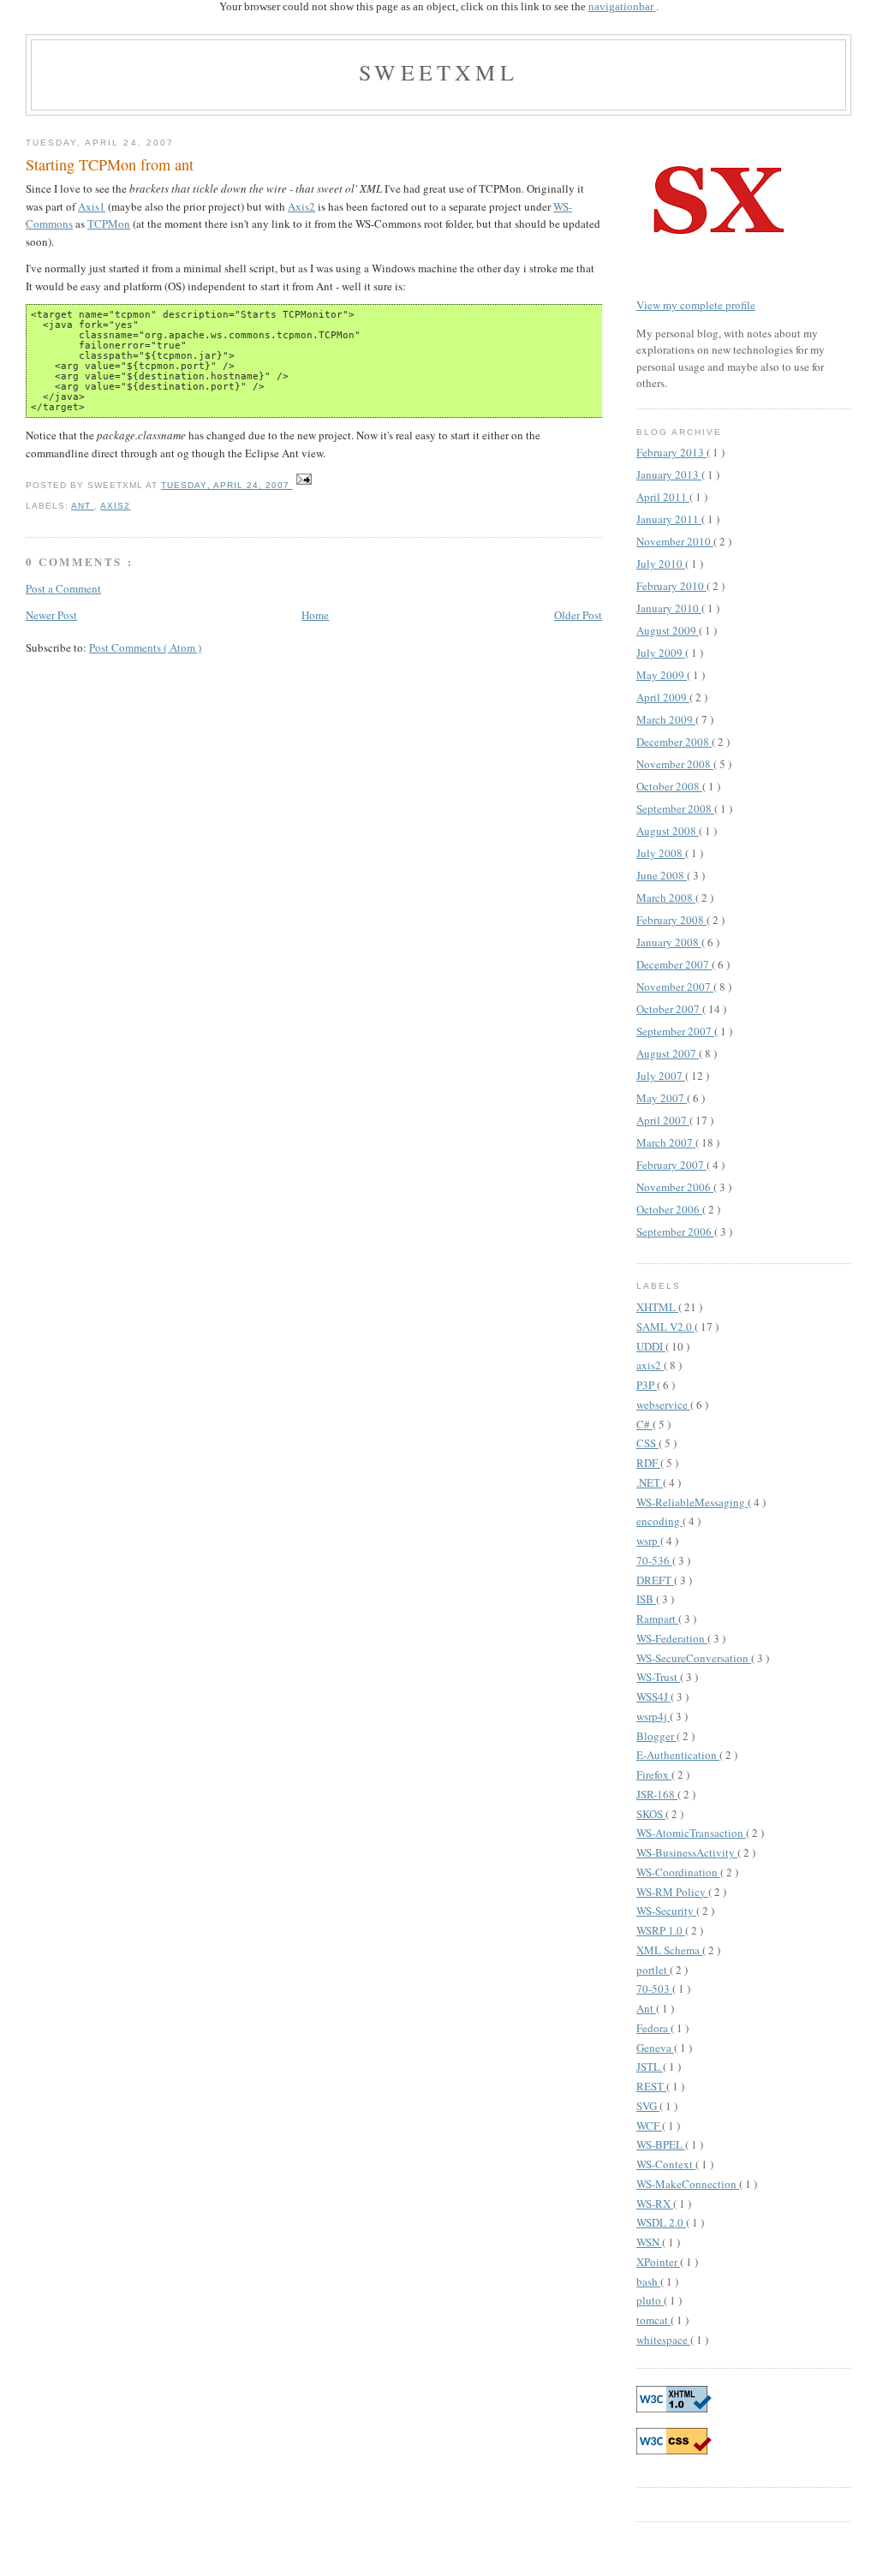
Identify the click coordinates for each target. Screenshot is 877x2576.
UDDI (651, 1346)
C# (644, 1424)
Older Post (578, 615)
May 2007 (662, 1098)
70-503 (654, 1989)
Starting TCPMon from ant (110, 164)
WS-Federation (672, 1638)
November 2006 (675, 1187)
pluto (650, 2300)
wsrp (648, 1541)
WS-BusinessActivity (687, 1852)
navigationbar (622, 6)
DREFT (655, 1580)
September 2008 (675, 808)
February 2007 (671, 1165)
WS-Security (666, 1911)
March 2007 (666, 1142)
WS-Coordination (678, 1872)
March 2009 (666, 719)
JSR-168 (657, 1794)
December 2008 (674, 742)
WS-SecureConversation (694, 1658)
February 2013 (671, 452)
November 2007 (675, 987)
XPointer (658, 2262)
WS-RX (655, 2203)
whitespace (663, 2340)
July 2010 (661, 563)
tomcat (653, 2320)
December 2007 (674, 964)
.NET (650, 1482)
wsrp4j (653, 1716)
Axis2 (301, 206)
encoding (659, 1521)
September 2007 (675, 1031)
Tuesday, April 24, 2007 (227, 485)
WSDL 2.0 (661, 2222)
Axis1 (92, 206)
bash (648, 2281)
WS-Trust (658, 1677)
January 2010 (669, 608)
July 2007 (661, 1076)
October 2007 (669, 1009)
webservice (663, 1404)
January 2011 (669, 519)
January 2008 (669, 942)
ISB (646, 1599)
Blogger (656, 1736)
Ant (83, 506)
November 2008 (675, 764)
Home (315, 615)
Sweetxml (438, 72)
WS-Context (666, 2164)
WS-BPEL (661, 2144)
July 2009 (661, 653)
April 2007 (663, 1120)
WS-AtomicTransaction (691, 1833)
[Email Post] (304, 485)
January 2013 (669, 474)
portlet (653, 1970)
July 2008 (661, 853)
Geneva (655, 2048)
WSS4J (653, 1696)
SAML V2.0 (665, 1327)
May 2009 (662, 675)
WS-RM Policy (672, 1892)
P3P (647, 1385)
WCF (649, 2126)
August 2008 (668, 831)
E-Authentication (678, 1755)
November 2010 (675, 541)
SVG (648, 2106)
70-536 (654, 1560)
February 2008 (671, 920)
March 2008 (666, 897)
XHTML (657, 1307)
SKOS (651, 1814)
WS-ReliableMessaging (692, 1502)
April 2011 (663, 497)
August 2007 (668, 1053)
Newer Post (51, 615)
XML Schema (669, 1950)
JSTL (650, 2066)
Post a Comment (63, 588)
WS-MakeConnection (688, 2184)
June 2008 (662, 875)
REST (651, 2086)
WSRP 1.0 (661, 1930)
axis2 (115, 506)
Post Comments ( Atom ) (145, 647)
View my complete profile (696, 305)
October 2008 (669, 786)
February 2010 (671, 586)
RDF (648, 1463)
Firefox (654, 1774)
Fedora (653, 2028)
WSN (649, 2242)
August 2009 (668, 630)
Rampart (657, 1619)
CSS (647, 1443)
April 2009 (663, 697)
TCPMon (109, 224)
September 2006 (675, 1231)
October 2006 (669, 1209)
